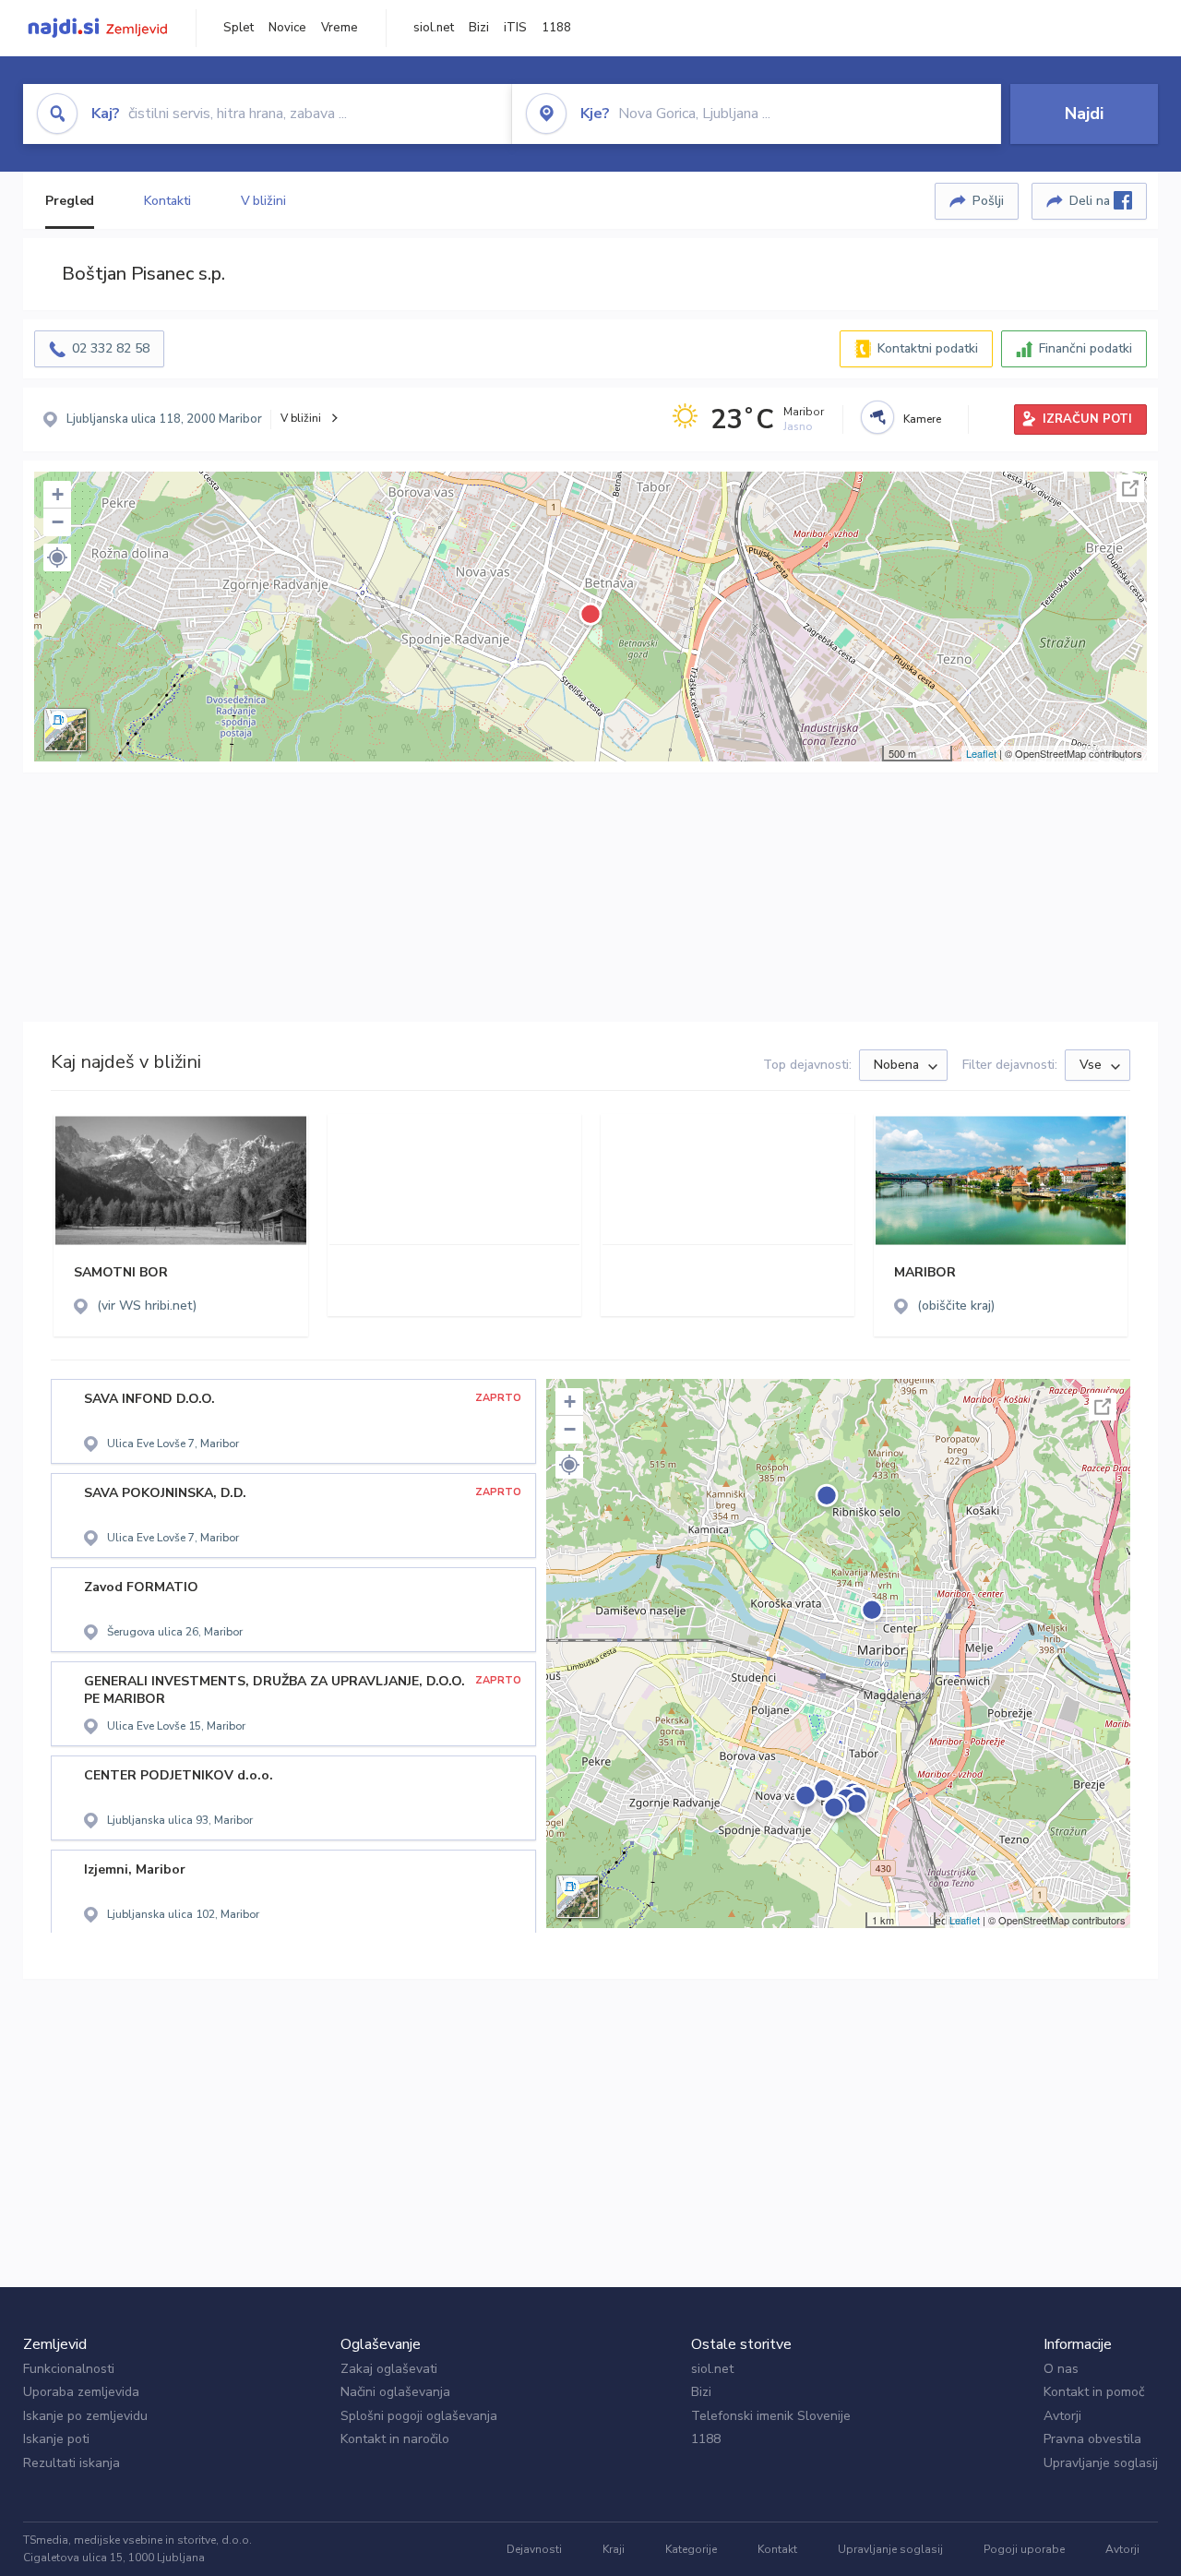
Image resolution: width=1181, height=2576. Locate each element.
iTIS (515, 28)
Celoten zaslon (1130, 488)
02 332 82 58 (111, 348)
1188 (556, 28)
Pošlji (988, 201)
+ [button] (58, 494)
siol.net (434, 28)
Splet (239, 28)
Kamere (922, 419)
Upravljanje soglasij (1101, 2463)
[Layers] (66, 730)
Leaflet (981, 753)
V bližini (263, 201)
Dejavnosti (534, 2549)
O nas (1061, 2369)
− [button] (58, 522)
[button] (57, 557)
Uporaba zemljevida (81, 2392)
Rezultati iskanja (72, 2463)
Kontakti (167, 201)
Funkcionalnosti (69, 2369)
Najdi (1084, 114)
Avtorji (1062, 2416)
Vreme (340, 28)
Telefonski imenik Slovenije (771, 2416)
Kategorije (691, 2549)
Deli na (1092, 201)
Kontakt (777, 2549)
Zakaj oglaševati (389, 2369)
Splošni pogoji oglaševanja (419, 2416)
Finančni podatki (1086, 348)
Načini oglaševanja (395, 2392)
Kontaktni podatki (928, 348)
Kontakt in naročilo (395, 2439)
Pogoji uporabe (1024, 2549)
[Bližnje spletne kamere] (877, 417)
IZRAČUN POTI (1087, 419)
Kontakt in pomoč (1094, 2392)
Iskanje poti (56, 2439)
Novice (287, 28)
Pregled (70, 201)
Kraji (614, 2549)
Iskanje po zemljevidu (85, 2416)
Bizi (479, 28)
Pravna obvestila (1092, 2439)
